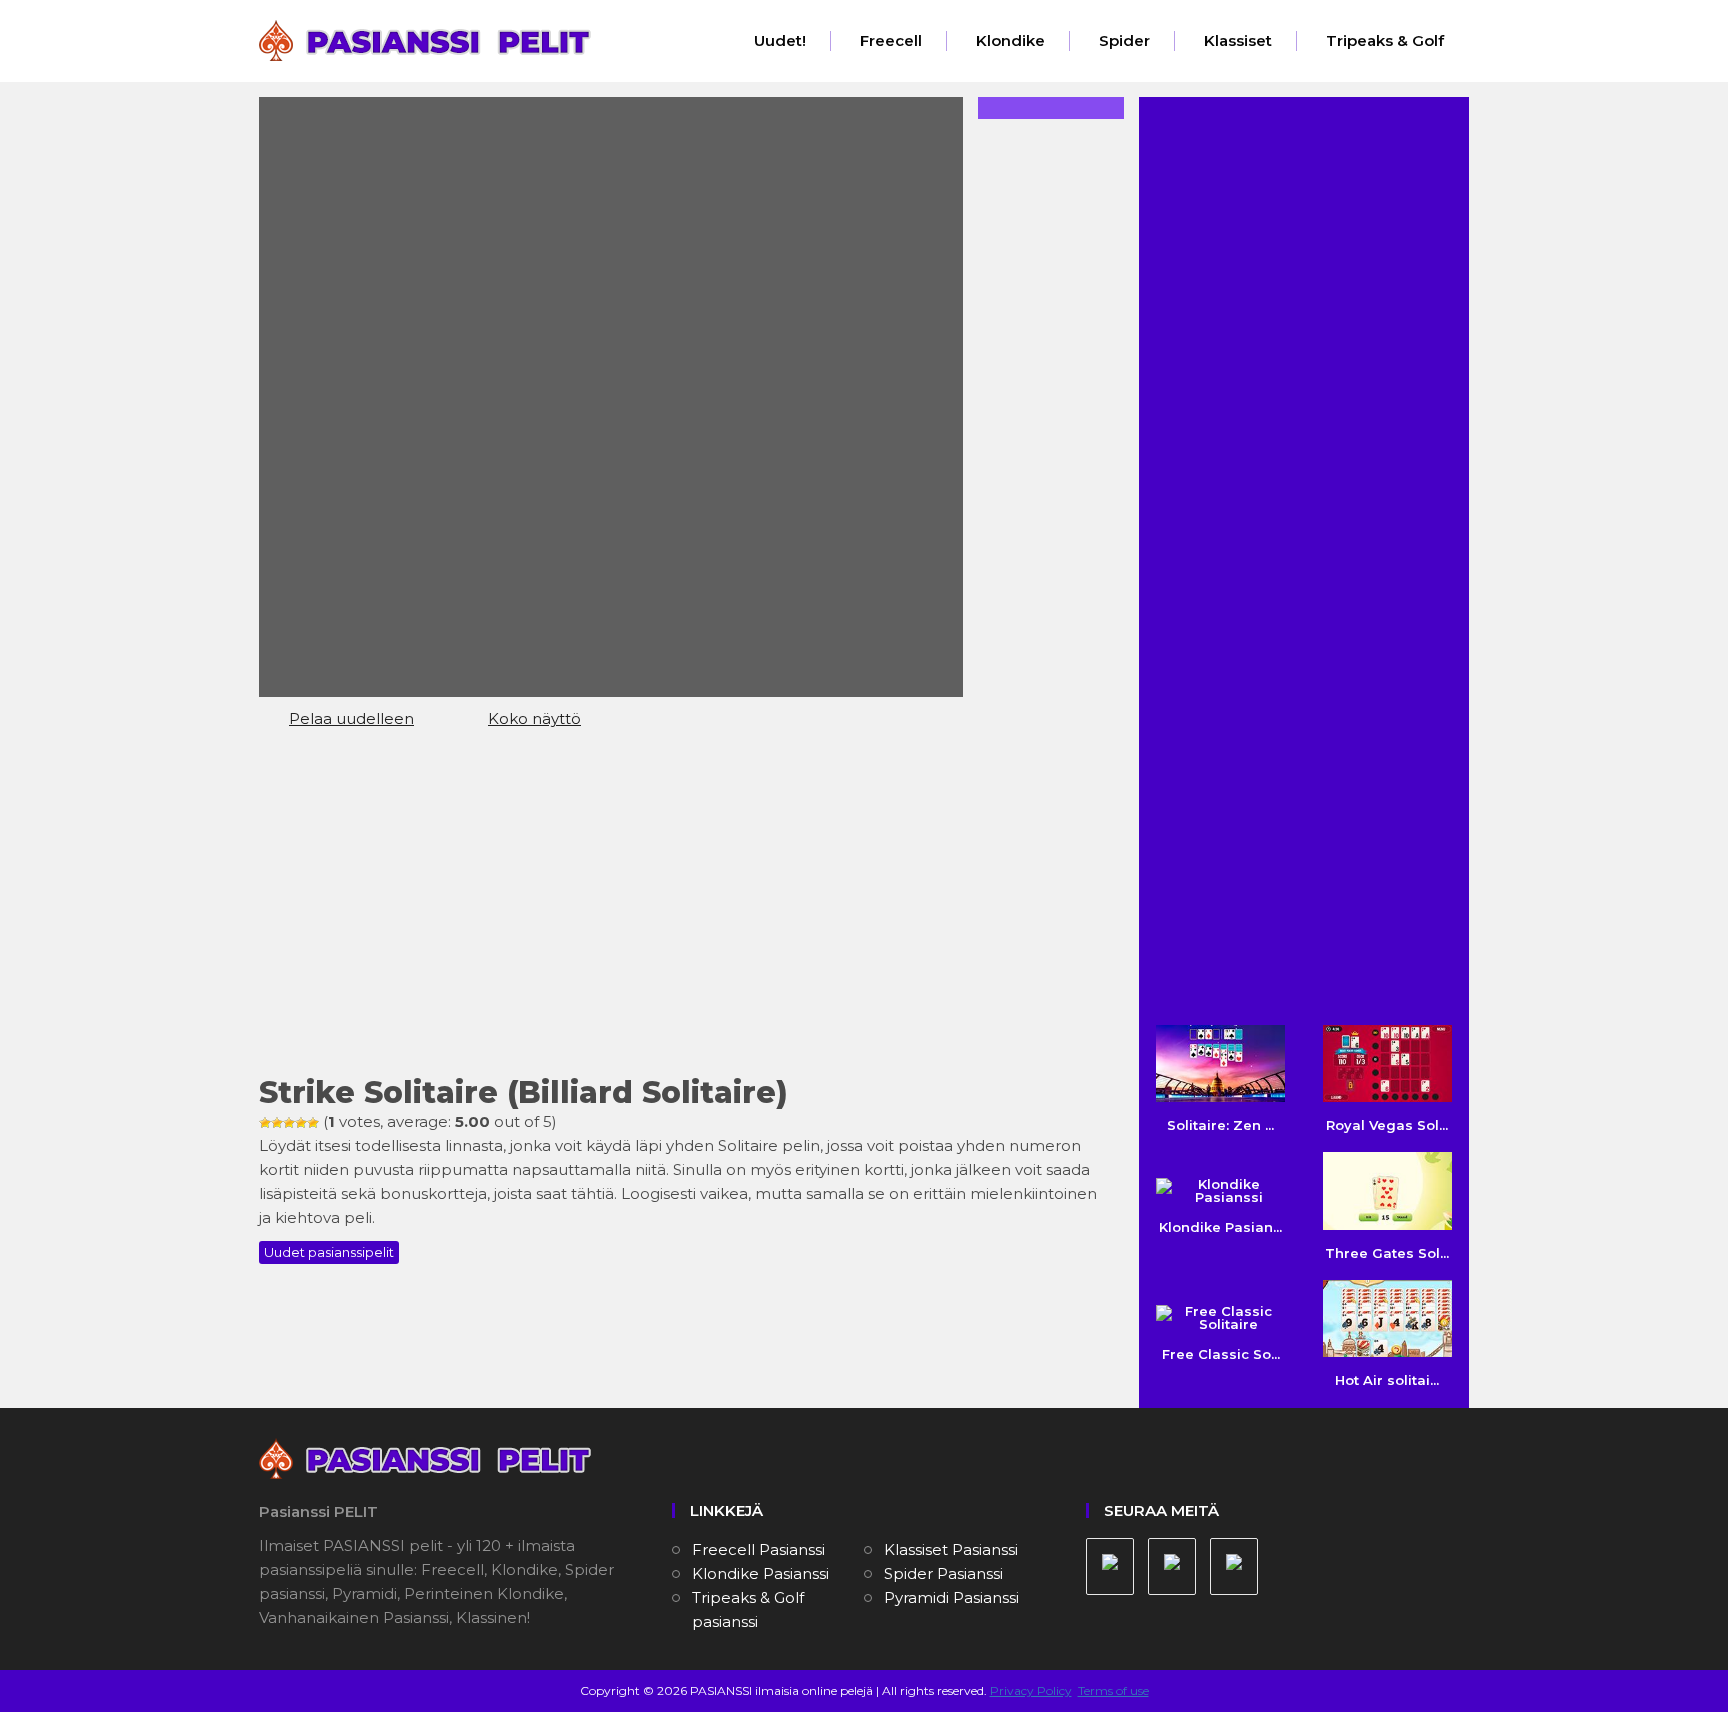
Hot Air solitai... (1387, 1380)
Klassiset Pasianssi (951, 1549)
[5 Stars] (313, 1123)
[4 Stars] (301, 1123)
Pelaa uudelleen (351, 718)
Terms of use (1113, 1690)
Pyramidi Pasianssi (951, 1597)
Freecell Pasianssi (758, 1549)
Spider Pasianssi (943, 1573)
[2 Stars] (277, 1123)
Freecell (891, 40)
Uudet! (780, 40)
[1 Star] (265, 1123)
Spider (1124, 40)
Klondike (1010, 40)
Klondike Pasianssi (760, 1573)
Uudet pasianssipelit (329, 1252)
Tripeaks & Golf (1385, 40)
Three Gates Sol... (1387, 1252)
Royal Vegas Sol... (1387, 1125)
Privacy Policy (1031, 1690)
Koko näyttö (534, 718)
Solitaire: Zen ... (1220, 1125)
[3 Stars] (289, 1123)
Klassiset (1238, 40)
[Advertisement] (684, 911)
